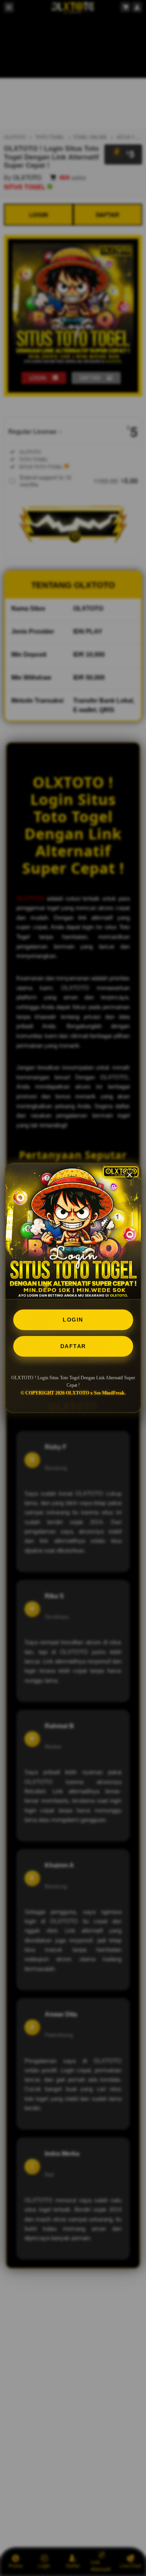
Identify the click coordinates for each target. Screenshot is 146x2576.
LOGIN (73, 1320)
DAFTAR (73, 1346)
